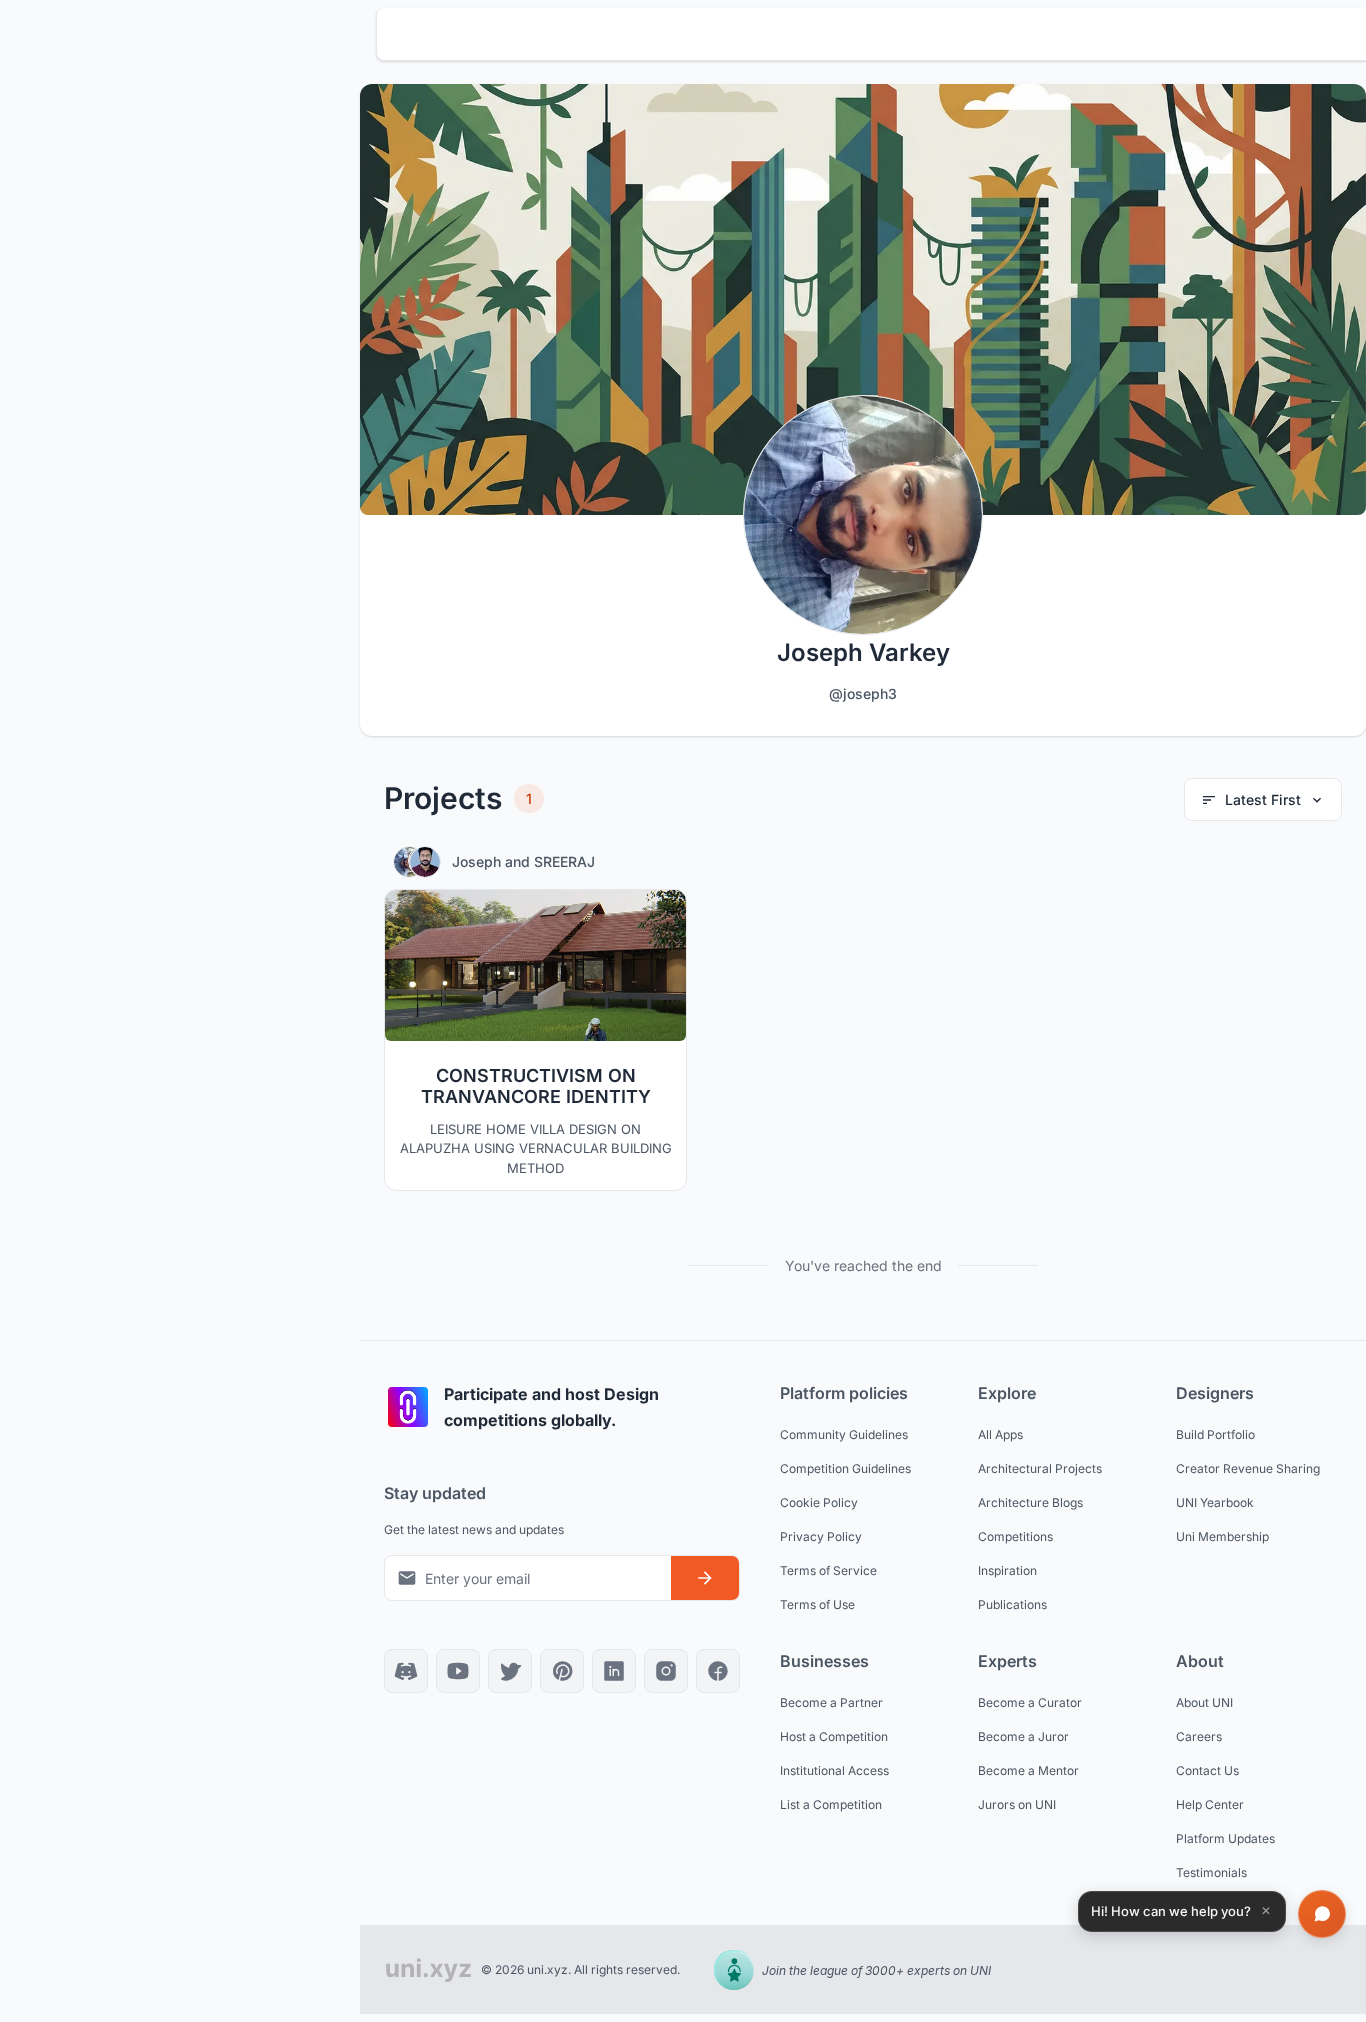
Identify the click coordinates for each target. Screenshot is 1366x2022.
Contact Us (1207, 1770)
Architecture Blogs (1030, 1502)
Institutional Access (834, 1770)
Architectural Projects (1040, 1468)
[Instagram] (666, 1671)
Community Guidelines (844, 1434)
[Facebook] (718, 1671)
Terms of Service (828, 1570)
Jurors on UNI (1017, 1804)
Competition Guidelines (845, 1468)
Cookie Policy (819, 1502)
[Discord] (406, 1671)
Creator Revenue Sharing (1248, 1468)
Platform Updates (1225, 1838)
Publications (1012, 1604)
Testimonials (1211, 1872)
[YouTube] (458, 1671)
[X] (510, 1671)
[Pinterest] (562, 1671)
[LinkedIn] (614, 1671)
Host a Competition (834, 1736)
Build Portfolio (1215, 1434)
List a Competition (831, 1804)
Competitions (1015, 1536)
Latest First (1263, 799)
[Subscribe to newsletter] (705, 1578)
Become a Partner (831, 1702)
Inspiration (1007, 1570)
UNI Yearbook (1215, 1502)
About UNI (1204, 1702)
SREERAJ (564, 861)
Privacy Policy (821, 1536)
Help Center (1210, 1804)
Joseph (478, 861)
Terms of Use (817, 1604)
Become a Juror (1023, 1736)
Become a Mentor (1028, 1770)
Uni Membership (1222, 1536)
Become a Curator (1030, 1702)
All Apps (1000, 1434)
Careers (1199, 1736)
